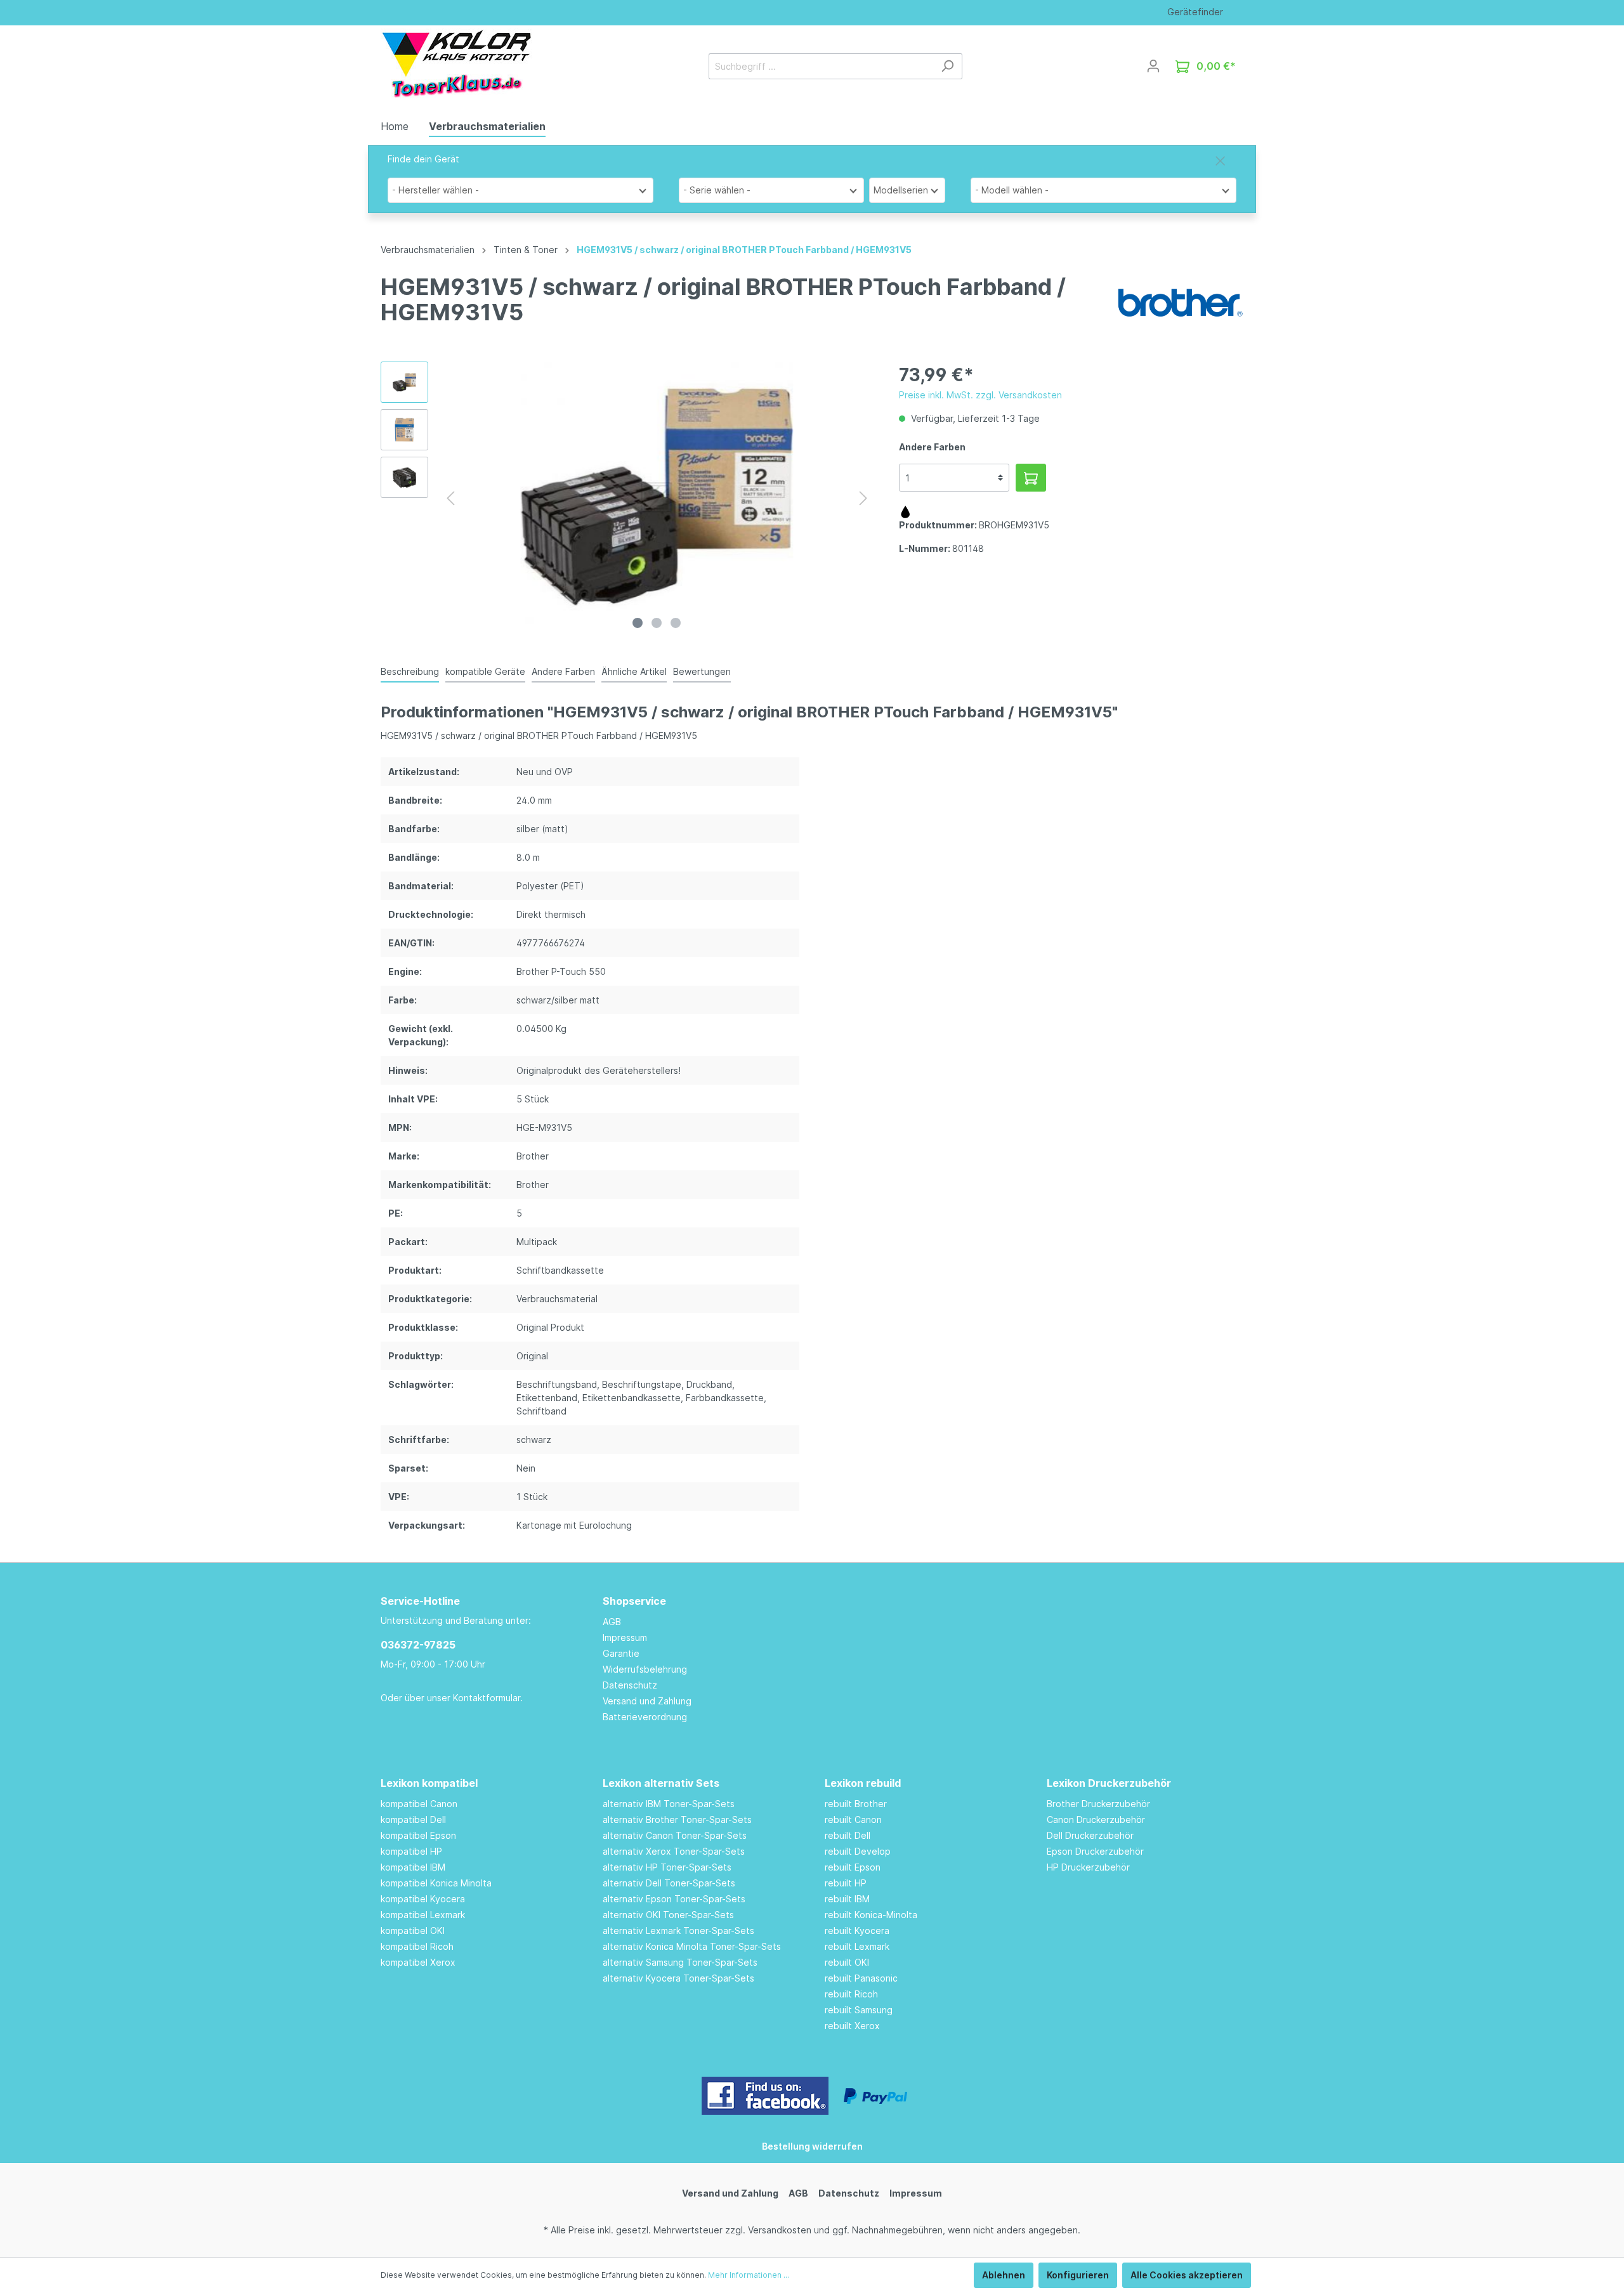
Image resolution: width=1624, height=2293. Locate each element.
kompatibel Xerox (418, 1962)
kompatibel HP (411, 1851)
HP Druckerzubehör (1088, 1867)
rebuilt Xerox (852, 2026)
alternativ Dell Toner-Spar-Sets (669, 1883)
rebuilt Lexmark (857, 1946)
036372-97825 (418, 1645)
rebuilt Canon (853, 1819)
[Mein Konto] (1153, 66)
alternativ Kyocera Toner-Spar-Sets (678, 1978)
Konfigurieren (1078, 2275)
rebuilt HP (846, 1883)
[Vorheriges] (450, 498)
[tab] (410, 671)
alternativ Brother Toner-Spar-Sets (677, 1819)
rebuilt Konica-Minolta (871, 1915)
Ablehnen (1004, 2275)
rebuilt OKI (847, 1962)
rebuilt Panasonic (861, 1978)
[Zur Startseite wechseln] (456, 63)
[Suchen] (947, 66)
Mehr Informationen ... (749, 2275)
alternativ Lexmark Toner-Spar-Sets (678, 1930)
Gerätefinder (1195, 12)
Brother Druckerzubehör (1098, 1804)
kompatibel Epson (418, 1835)
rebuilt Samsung (859, 2010)
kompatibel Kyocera (423, 1899)
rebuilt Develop (858, 1851)
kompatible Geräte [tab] (485, 671)
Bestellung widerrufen (812, 2146)
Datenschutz (630, 1685)
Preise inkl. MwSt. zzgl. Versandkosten (980, 395)
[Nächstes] (863, 498)
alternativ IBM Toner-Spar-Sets (669, 1804)
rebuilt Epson (853, 1867)
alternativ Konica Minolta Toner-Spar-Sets (692, 1946)
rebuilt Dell (848, 1835)
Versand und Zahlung (647, 1701)
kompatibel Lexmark (423, 1915)
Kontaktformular (487, 1698)
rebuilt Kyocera (857, 1930)
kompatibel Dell (413, 1819)
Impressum (625, 1637)
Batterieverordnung (645, 1717)
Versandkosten (780, 2230)
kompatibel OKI (413, 1930)
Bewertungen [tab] (702, 671)
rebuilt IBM (847, 1899)
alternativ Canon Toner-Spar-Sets (675, 1835)
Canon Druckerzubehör (1096, 1819)
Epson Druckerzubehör (1095, 1851)
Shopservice (634, 1601)
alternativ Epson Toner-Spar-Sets (674, 1899)
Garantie (621, 1653)
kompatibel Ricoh (417, 1946)
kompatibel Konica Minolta (436, 1883)
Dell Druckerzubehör (1090, 1835)
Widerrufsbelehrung (645, 1669)
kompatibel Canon (419, 1804)
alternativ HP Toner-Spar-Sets (667, 1867)
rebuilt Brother (856, 1804)
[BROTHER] (1180, 302)
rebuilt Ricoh (851, 1994)
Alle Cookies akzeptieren (1187, 2275)
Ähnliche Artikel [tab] (634, 671)
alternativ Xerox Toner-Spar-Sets (674, 1851)
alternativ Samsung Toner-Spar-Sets (680, 1962)
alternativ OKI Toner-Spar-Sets (668, 1915)
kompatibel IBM (413, 1867)
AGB (612, 1622)
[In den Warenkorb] (1031, 478)
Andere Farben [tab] (563, 671)
